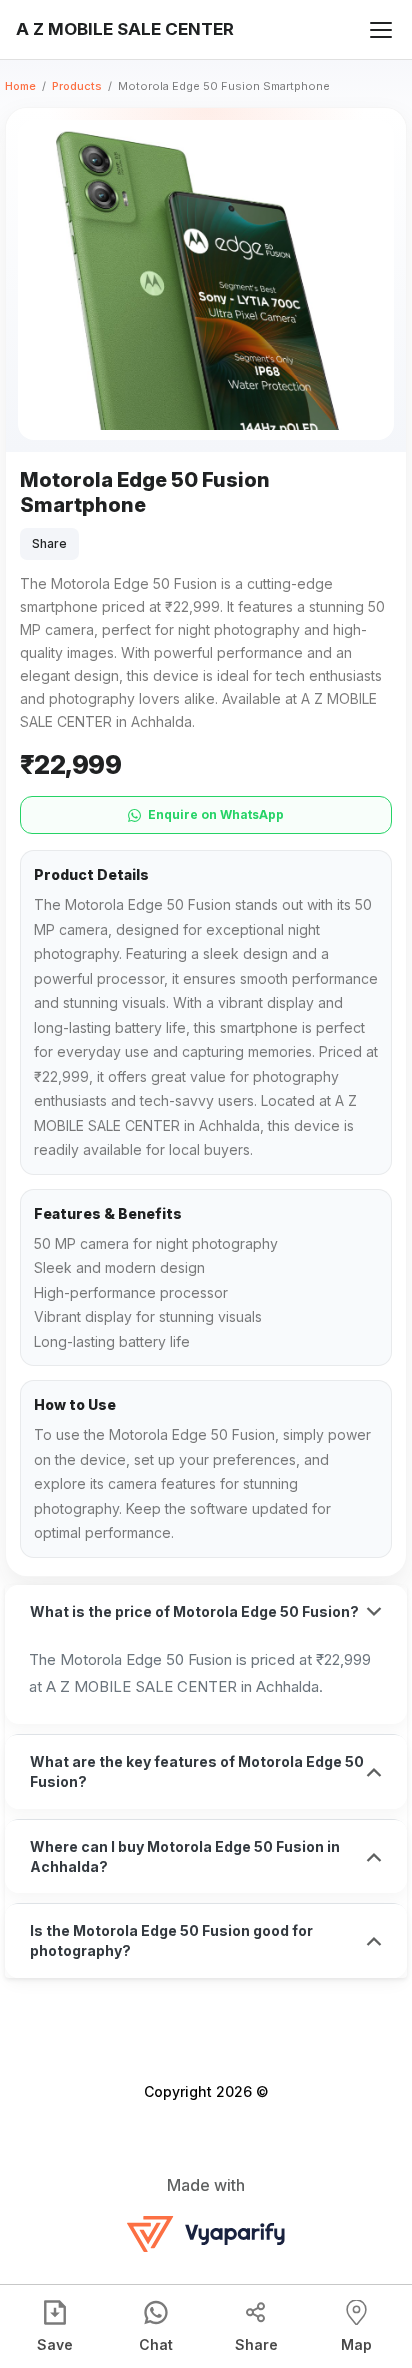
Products (77, 86)
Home (20, 86)
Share (49, 543)
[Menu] (381, 30)
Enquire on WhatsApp (216, 814)
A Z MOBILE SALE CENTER (125, 29)
